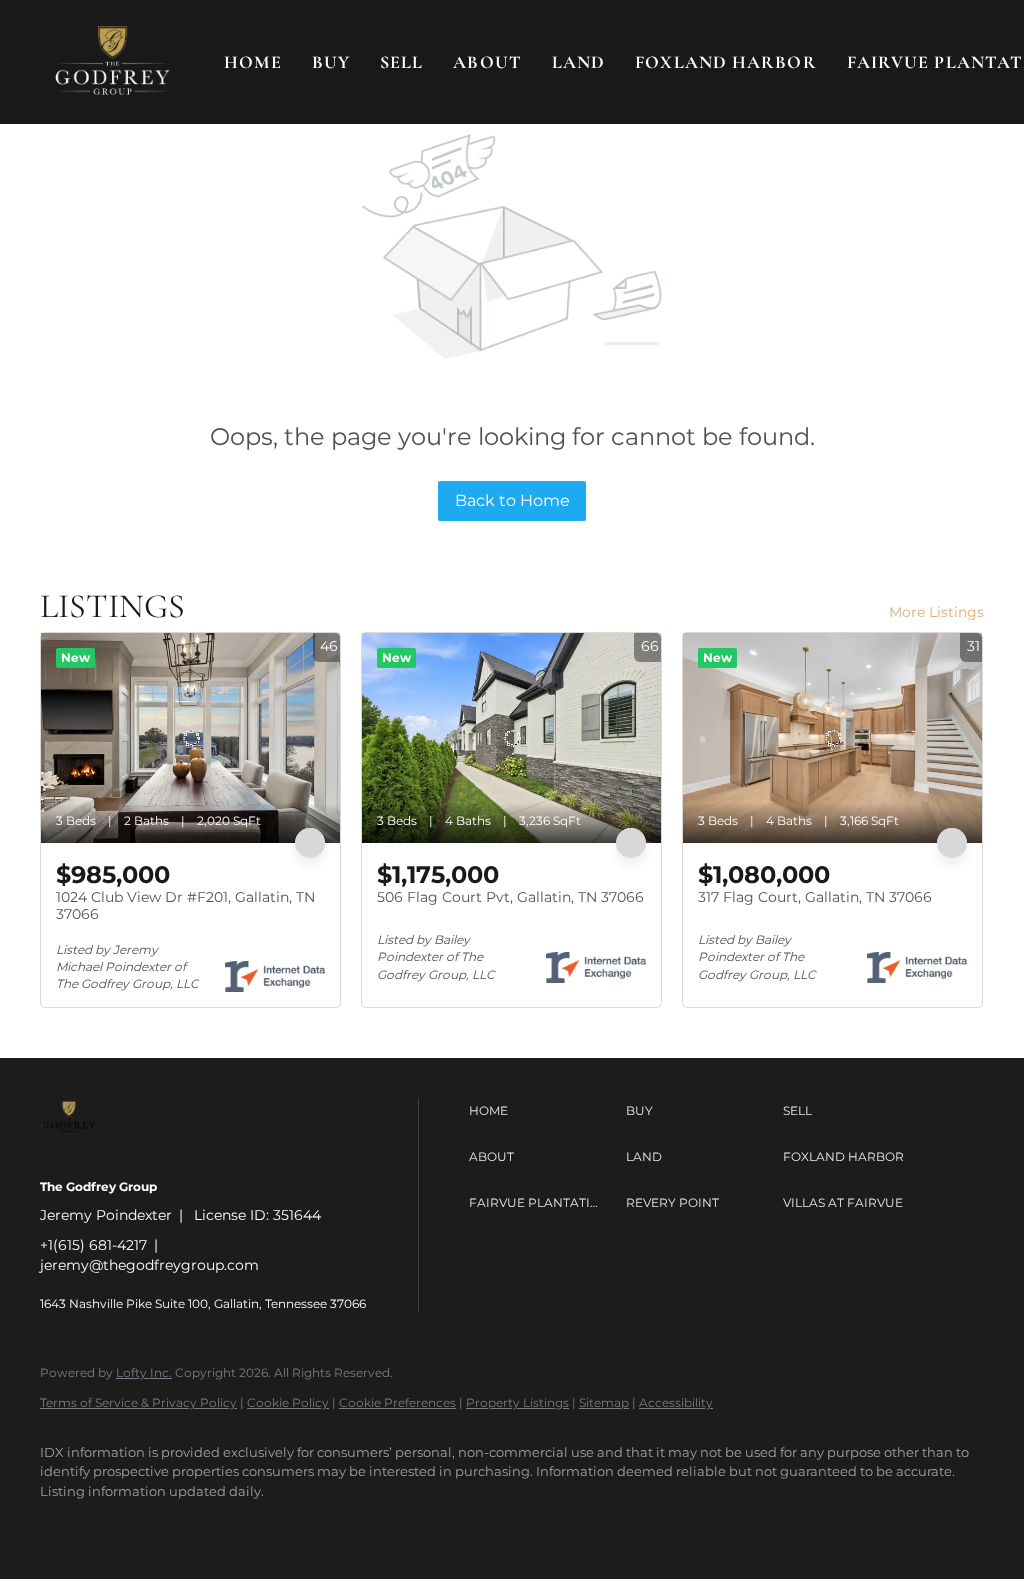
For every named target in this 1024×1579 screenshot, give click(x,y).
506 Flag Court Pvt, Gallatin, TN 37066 (510, 897)
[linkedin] (122, 1525)
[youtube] (296, 1525)
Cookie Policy (288, 1402)
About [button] (487, 62)
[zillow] (180, 1525)
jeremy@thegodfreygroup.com (149, 1265)
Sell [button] (401, 62)
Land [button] (578, 62)
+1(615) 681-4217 (93, 1245)
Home (252, 62)
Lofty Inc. (144, 1372)
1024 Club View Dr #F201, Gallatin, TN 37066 (185, 906)
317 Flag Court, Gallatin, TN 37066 (815, 897)
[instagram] (238, 1525)
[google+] (354, 1525)
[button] (112, 62)
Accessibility (676, 1402)
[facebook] (64, 1525)
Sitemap (604, 1402)
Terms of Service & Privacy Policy (138, 1402)
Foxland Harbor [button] (725, 62)
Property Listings (517, 1402)
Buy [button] (331, 62)
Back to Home (512, 500)
